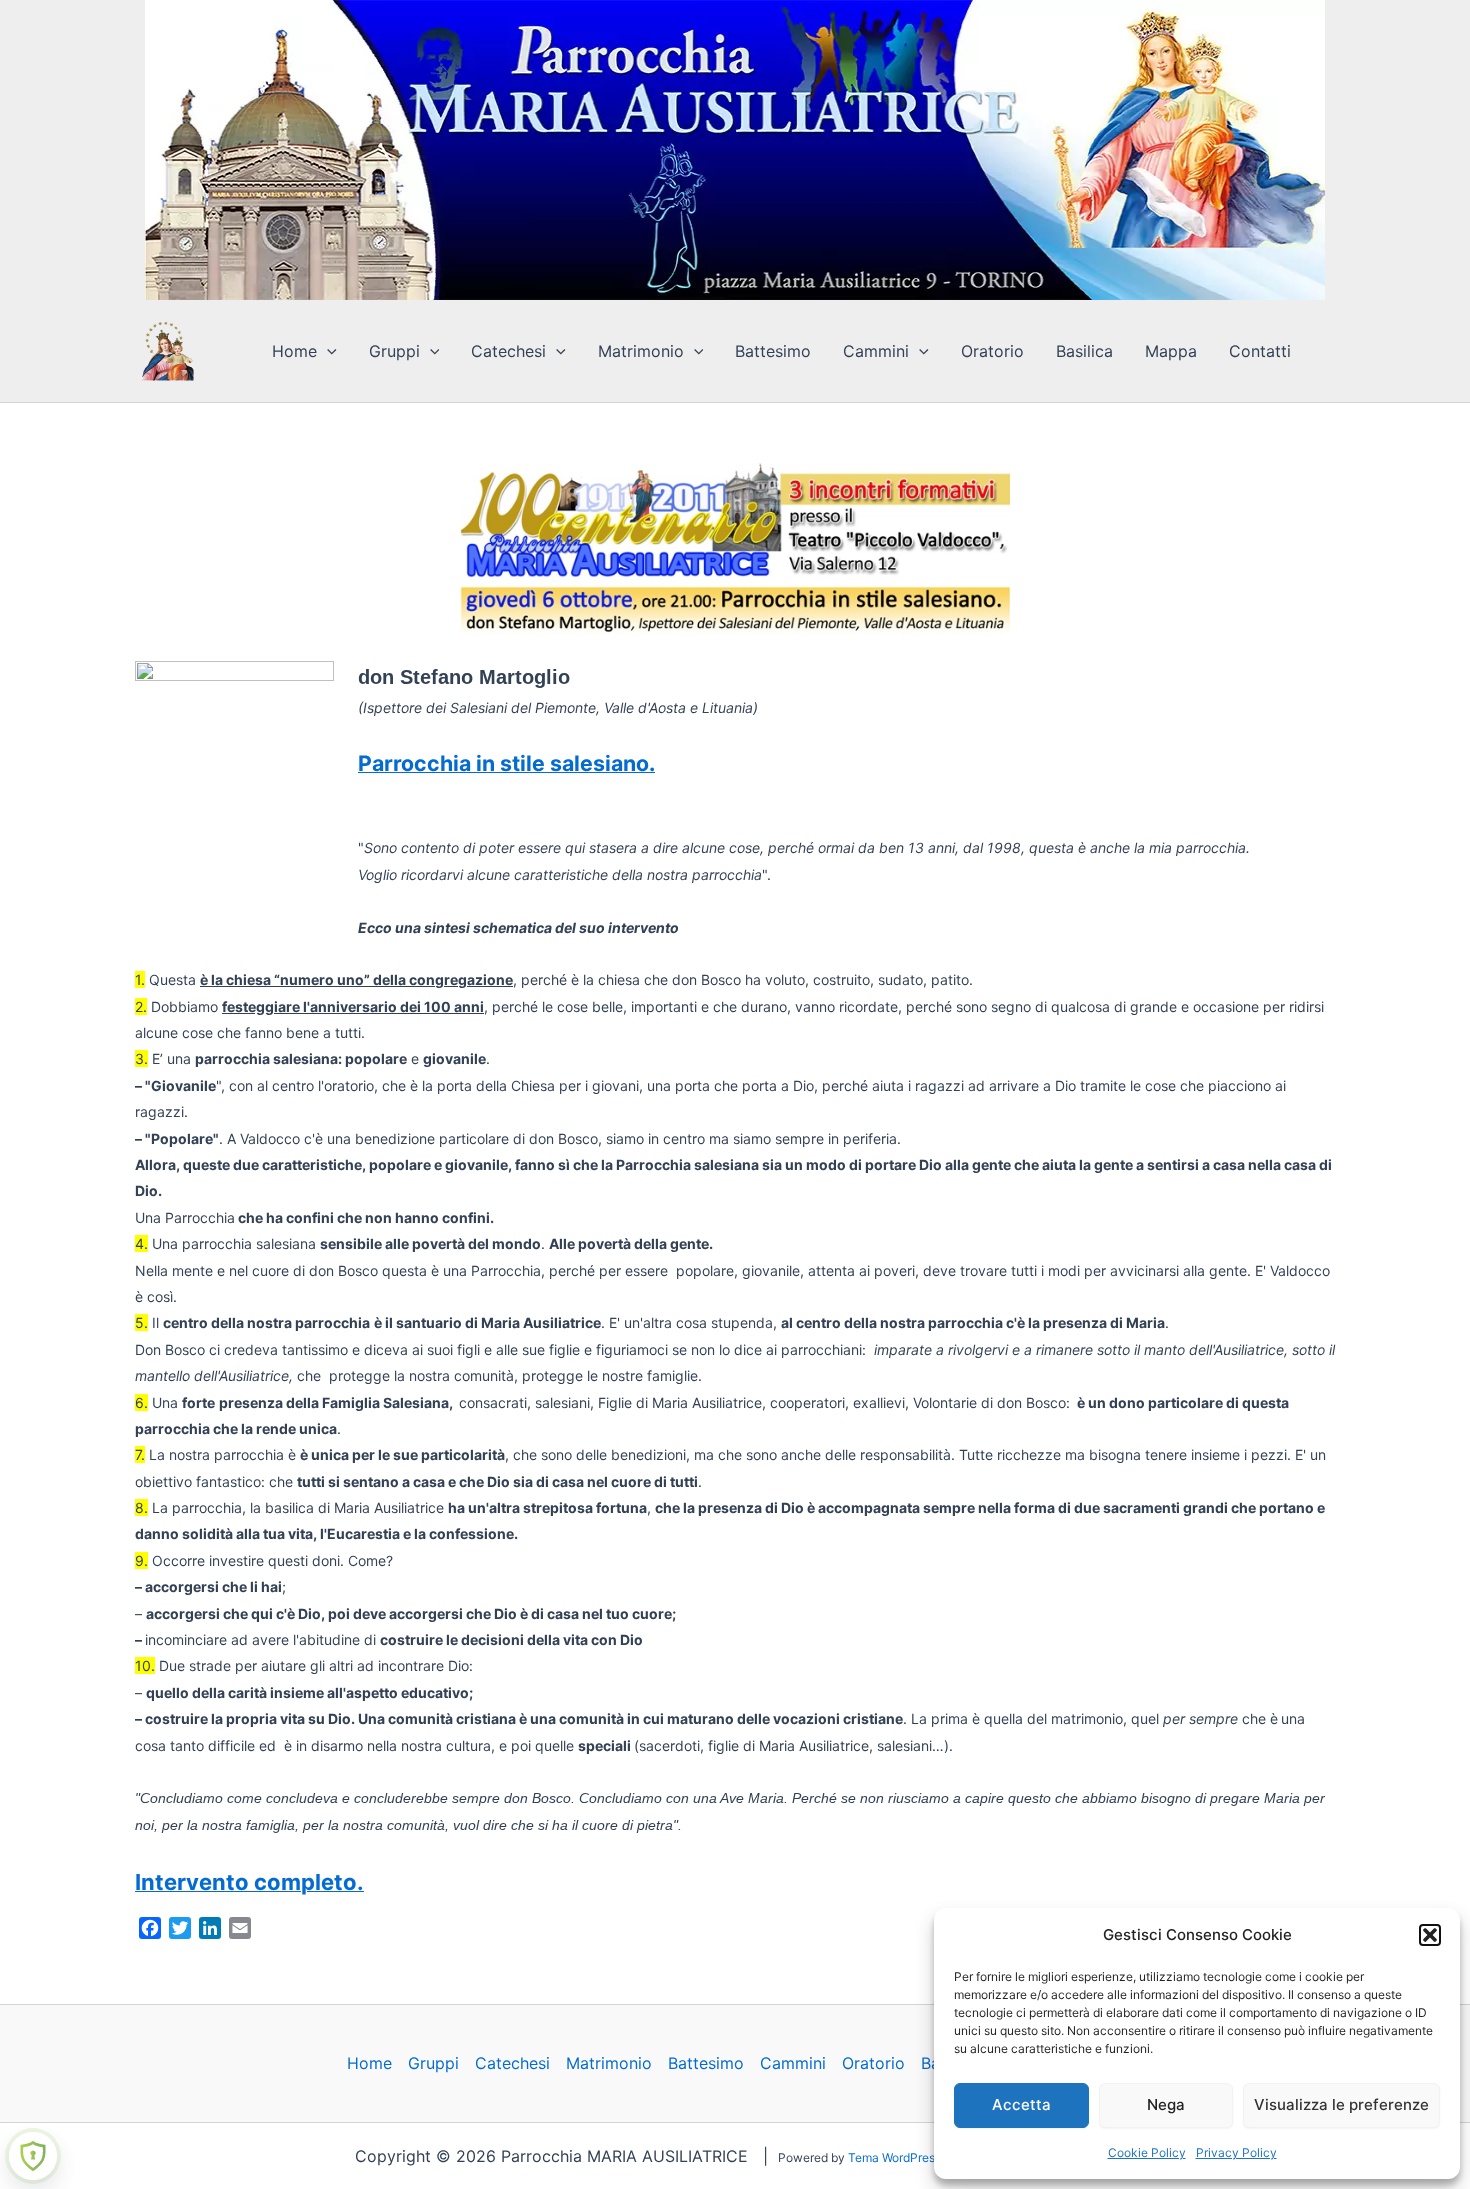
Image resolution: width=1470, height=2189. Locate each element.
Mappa (1171, 351)
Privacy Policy (1236, 2152)
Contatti (1260, 351)
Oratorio (992, 351)
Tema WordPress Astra (910, 2157)
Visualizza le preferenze (1341, 2104)
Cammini (876, 351)
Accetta (1021, 2104)
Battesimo (773, 351)
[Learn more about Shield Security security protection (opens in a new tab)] (33, 2156)
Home (294, 351)
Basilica (1084, 351)
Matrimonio (641, 351)
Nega (1166, 2104)
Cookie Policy (1147, 2152)
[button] (1430, 1935)
